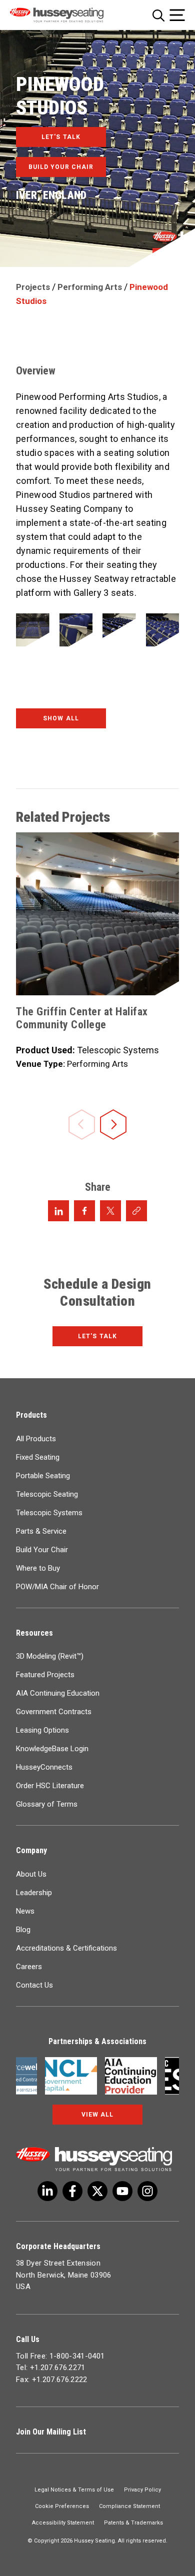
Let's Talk (97, 1336)
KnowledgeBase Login (52, 1749)
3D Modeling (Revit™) (50, 1656)
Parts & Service (41, 1531)
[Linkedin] (122, 2191)
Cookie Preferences (62, 2506)
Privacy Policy (142, 2490)
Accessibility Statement (63, 2523)
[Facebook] (72, 2191)
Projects (33, 287)
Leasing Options (42, 1730)
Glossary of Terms (47, 1804)
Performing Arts (90, 287)
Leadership (34, 1893)
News (25, 1911)
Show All (61, 718)
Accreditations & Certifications (66, 1948)
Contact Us (34, 1985)
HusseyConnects (44, 1767)
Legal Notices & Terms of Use (74, 2490)
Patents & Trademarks (133, 2523)
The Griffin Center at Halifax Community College (82, 1018)
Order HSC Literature (50, 1786)
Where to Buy (38, 1568)
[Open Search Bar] (158, 15)
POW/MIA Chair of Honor (57, 1587)
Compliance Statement (129, 2506)
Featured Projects (45, 1675)
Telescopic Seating (47, 1494)
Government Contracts (54, 1712)
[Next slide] (113, 1126)
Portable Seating (43, 1476)
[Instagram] (147, 2191)
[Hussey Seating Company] (68, 15)
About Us (31, 1874)
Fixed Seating (38, 1457)
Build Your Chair (42, 1550)
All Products (36, 1439)
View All (97, 2115)
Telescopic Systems (49, 1513)
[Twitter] (47, 2191)
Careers (29, 1967)
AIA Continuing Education (58, 1693)
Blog (23, 1930)
